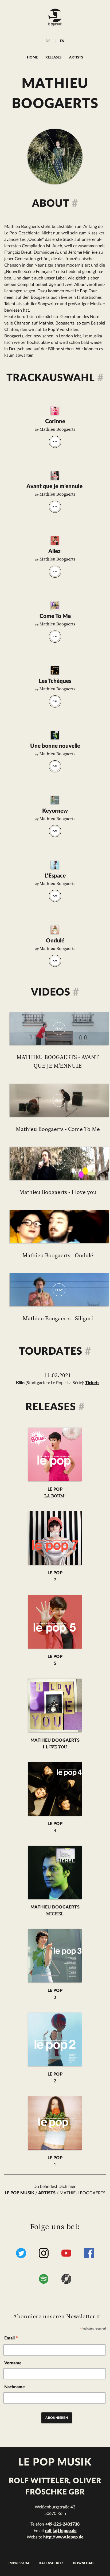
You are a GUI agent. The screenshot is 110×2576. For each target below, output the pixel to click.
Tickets (92, 1383)
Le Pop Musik (19, 2193)
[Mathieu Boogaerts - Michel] (55, 1873)
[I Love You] (55, 605)
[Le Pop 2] (55, 865)
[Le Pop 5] (55, 540)
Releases (53, 57)
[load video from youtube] (59, 1029)
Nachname (15, 2387)
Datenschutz (51, 2563)
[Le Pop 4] (55, 670)
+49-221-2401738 (62, 2524)
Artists (76, 57)
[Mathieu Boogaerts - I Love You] (55, 1705)
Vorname (13, 2363)
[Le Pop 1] (55, 930)
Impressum (19, 2563)
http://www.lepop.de (63, 2537)
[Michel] (55, 735)
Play (55, 442)
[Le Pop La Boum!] (55, 411)
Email (11, 2339)
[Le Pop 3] (55, 800)
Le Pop (55, 1493)
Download (83, 2563)
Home (32, 57)
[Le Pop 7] (55, 476)
